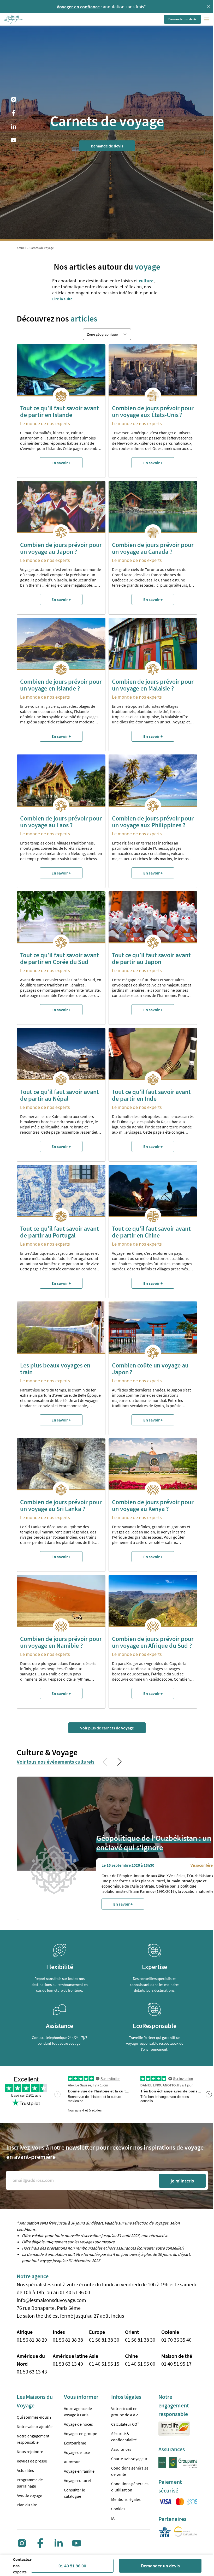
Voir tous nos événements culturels (56, 1762)
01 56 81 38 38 (68, 2340)
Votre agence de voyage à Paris (78, 2412)
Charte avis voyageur (129, 2459)
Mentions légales (126, 2499)
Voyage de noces (78, 2424)
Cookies (118, 2509)
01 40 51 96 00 (72, 2566)
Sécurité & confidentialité (124, 2437)
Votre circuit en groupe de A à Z (125, 2412)
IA (113, 2518)
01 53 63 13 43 (32, 2372)
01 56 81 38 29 (32, 2340)
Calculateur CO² (125, 2424)
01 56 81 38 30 (104, 2340)
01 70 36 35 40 (176, 2340)
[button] (14, 19)
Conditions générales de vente (130, 2471)
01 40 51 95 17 (176, 2364)
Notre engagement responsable (33, 2439)
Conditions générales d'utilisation (130, 2487)
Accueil (21, 248)
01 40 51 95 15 (104, 2364)
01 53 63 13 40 (68, 2364)
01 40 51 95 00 (140, 2364)
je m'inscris (182, 2181)
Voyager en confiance (76, 7)
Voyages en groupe (81, 2434)
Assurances (121, 2449)
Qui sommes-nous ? (34, 2417)
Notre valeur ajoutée (35, 2426)
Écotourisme (75, 2443)
